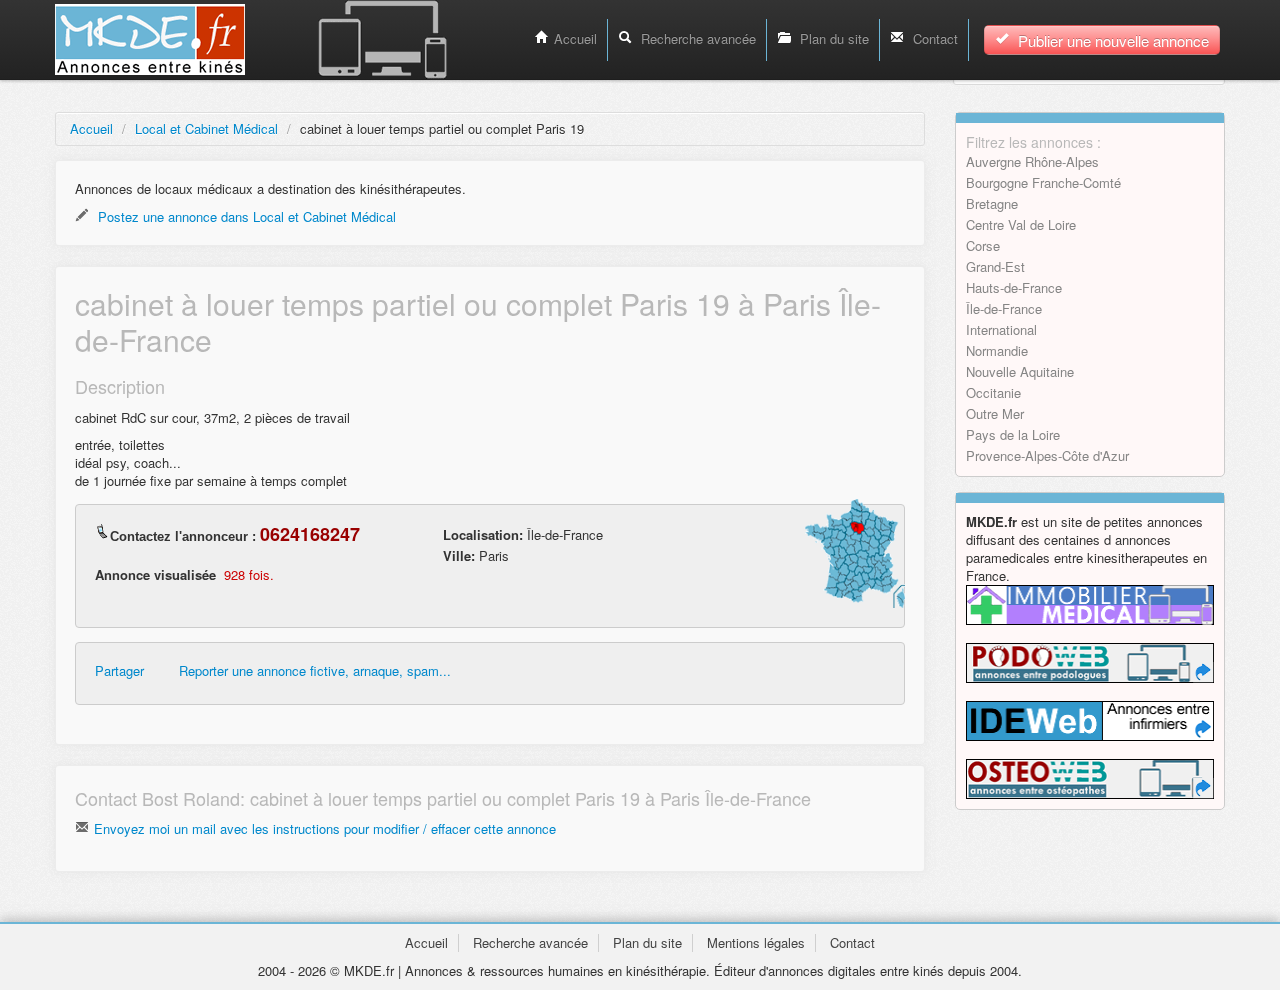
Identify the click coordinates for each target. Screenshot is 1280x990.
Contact (933, 38)
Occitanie (993, 392)
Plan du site (832, 38)
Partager (119, 671)
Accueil (575, 38)
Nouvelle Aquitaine (1020, 371)
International (1001, 329)
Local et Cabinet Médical (206, 128)
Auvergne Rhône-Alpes (1032, 161)
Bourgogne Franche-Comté (1043, 182)
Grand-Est (995, 266)
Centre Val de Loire (1021, 224)
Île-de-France (1004, 308)
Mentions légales (756, 942)
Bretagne (992, 203)
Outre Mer (995, 413)
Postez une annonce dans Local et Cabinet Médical (245, 216)
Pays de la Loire (1013, 434)
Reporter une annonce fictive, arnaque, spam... (315, 671)
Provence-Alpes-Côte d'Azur (1047, 455)
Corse (983, 245)
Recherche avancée (696, 38)
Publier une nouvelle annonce (1111, 40)
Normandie (997, 350)
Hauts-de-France (1014, 287)
